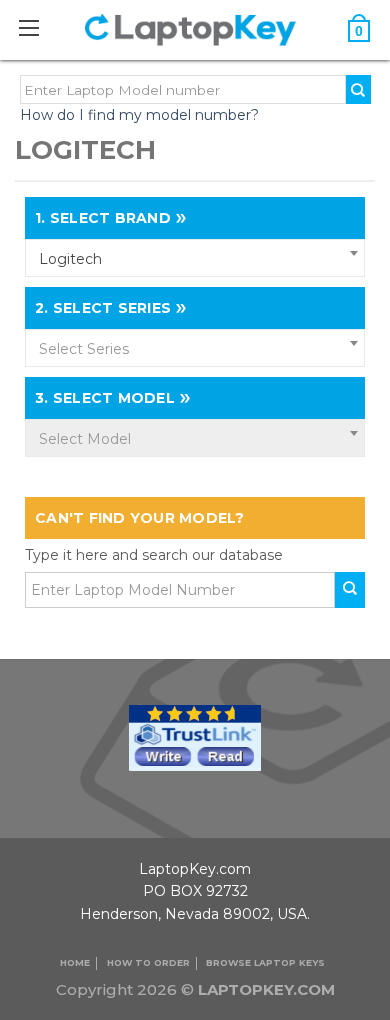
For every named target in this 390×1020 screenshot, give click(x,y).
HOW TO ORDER (148, 962)
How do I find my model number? (139, 115)
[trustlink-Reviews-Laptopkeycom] (195, 736)
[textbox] (195, 349)
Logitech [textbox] (70, 259)
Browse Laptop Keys (265, 962)
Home (75, 962)
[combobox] (195, 258)
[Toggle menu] (39, 27)
